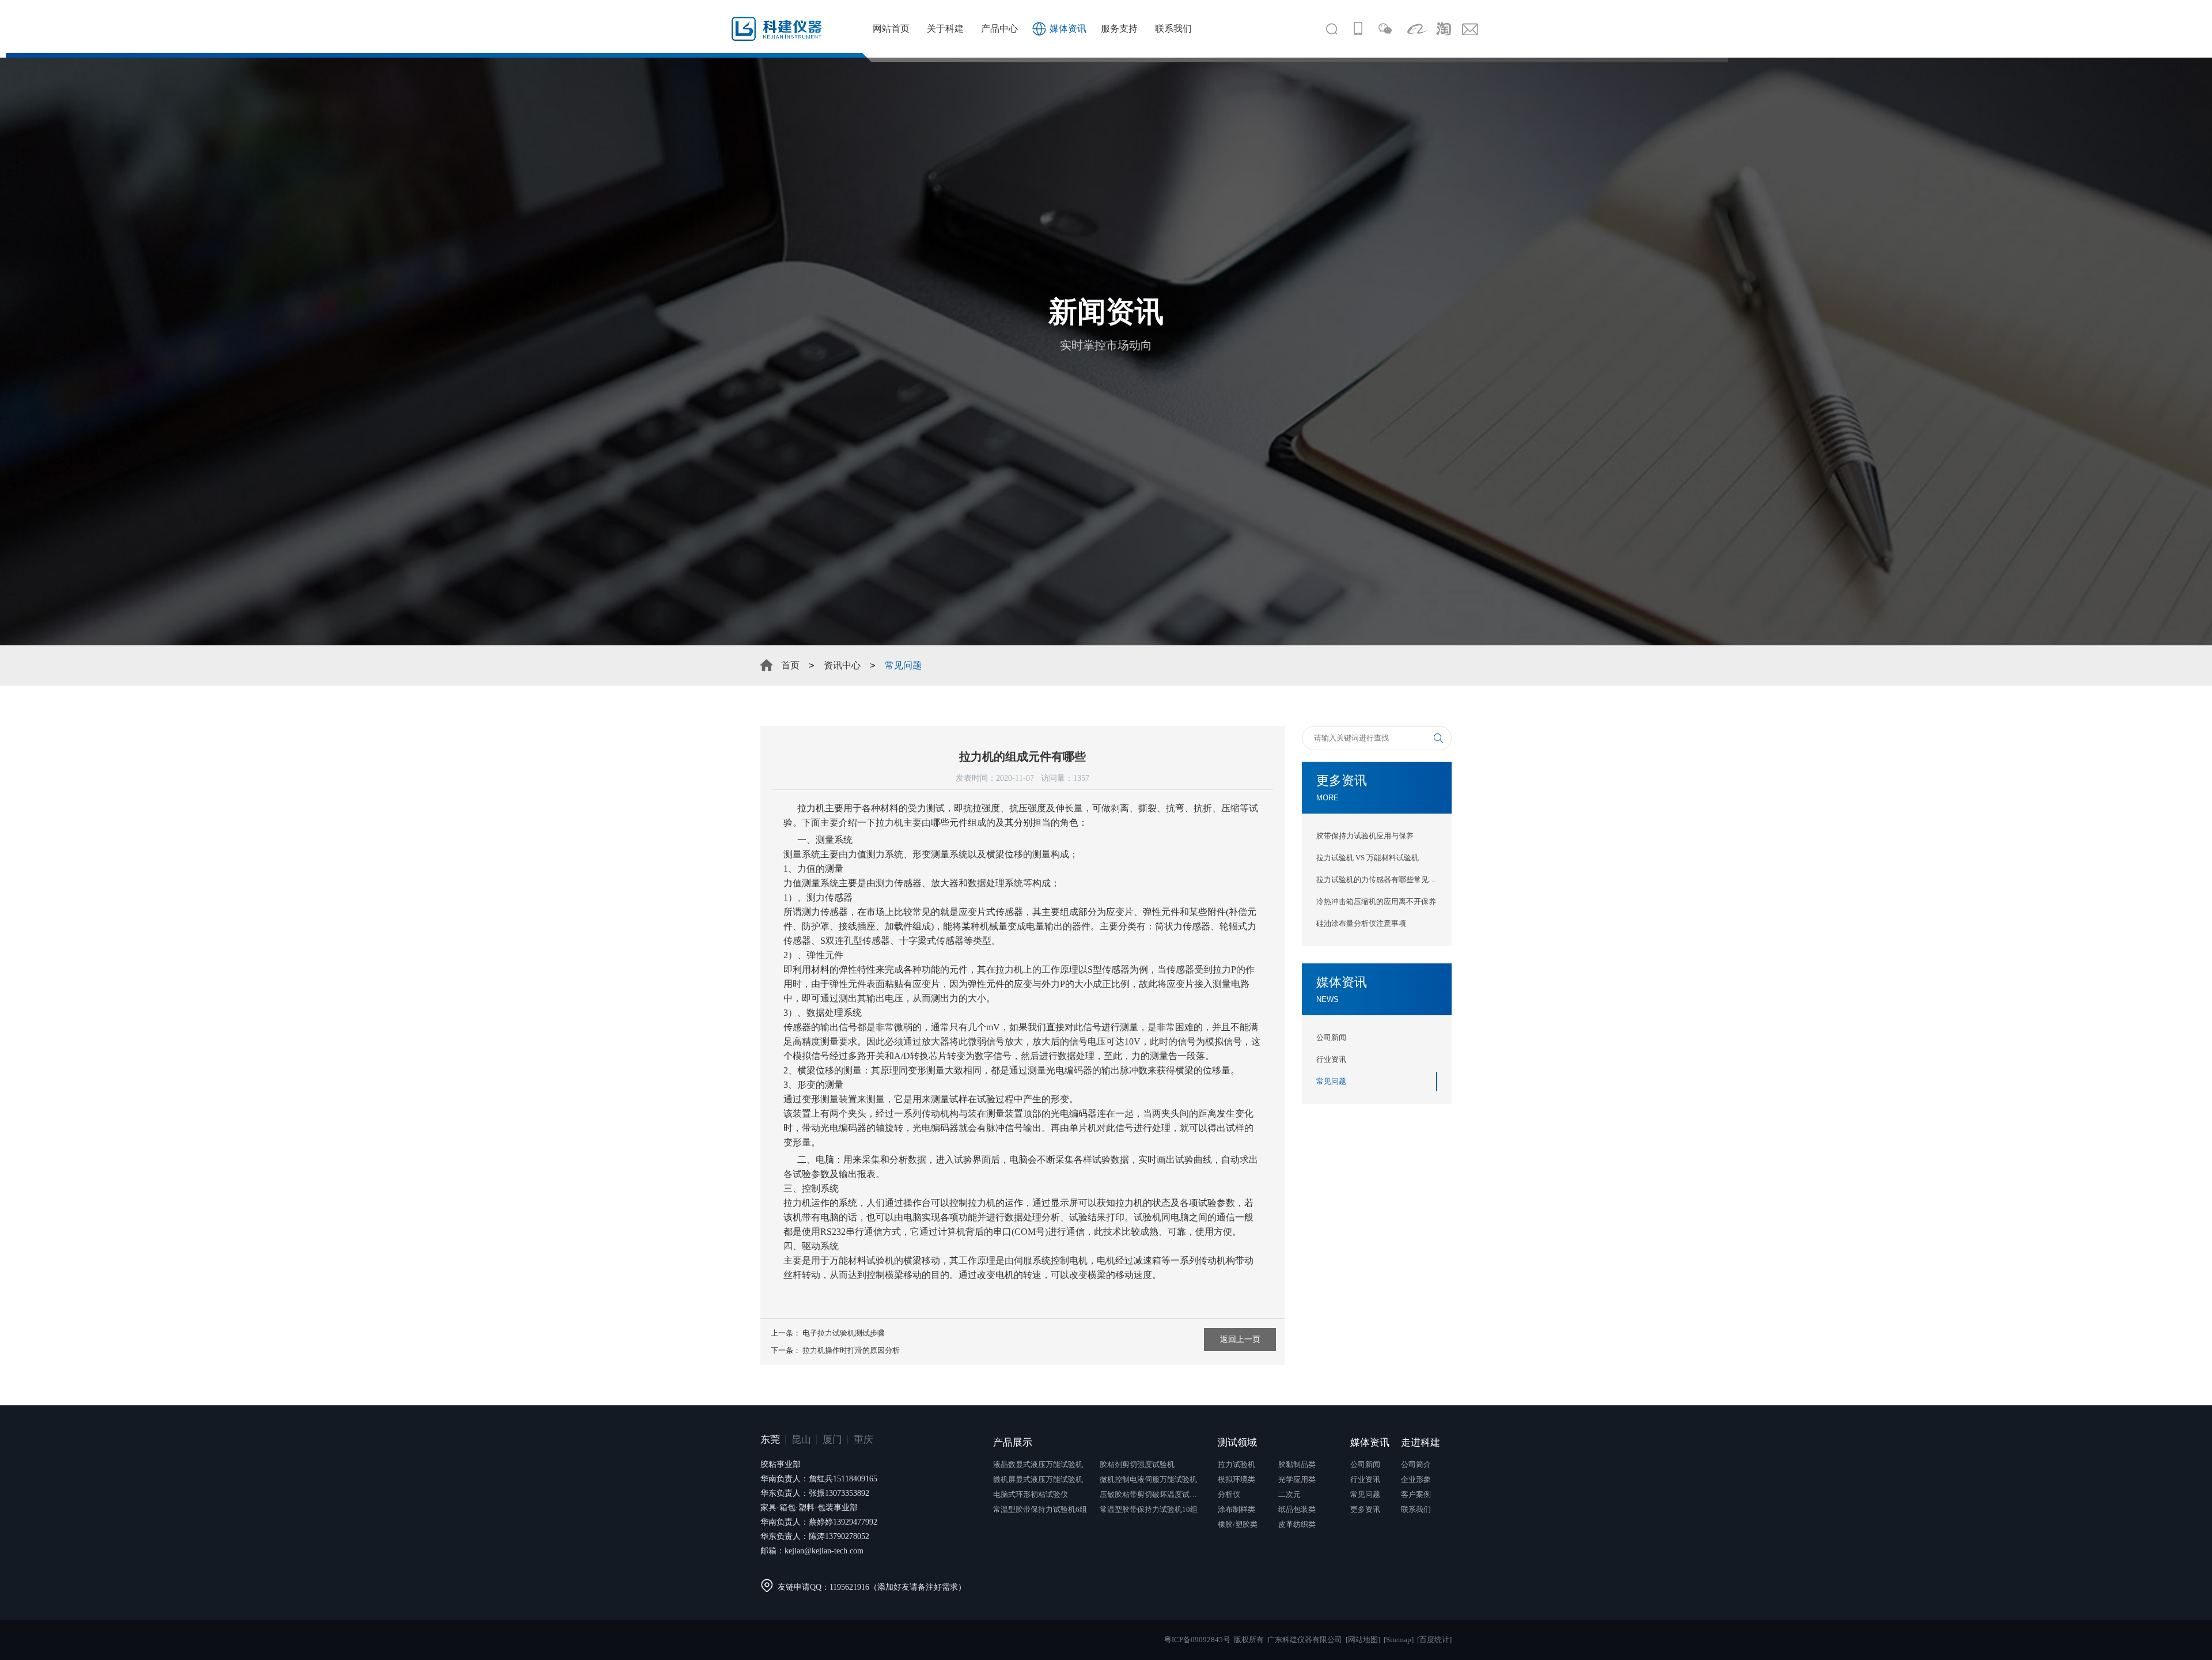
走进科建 (1421, 1442)
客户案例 (1416, 1494)
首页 (790, 665)
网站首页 (891, 29)
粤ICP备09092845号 (1197, 1640)
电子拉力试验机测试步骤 (844, 1333)
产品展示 (1013, 1442)
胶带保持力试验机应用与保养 (1365, 836)
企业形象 (1416, 1479)
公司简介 (1416, 1464)
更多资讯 (1365, 1509)
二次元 (1289, 1494)
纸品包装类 (1297, 1509)
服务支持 (1119, 29)
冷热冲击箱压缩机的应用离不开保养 (1376, 901)
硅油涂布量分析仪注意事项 (1361, 923)
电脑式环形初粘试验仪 (1031, 1494)
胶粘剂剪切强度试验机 (1137, 1464)
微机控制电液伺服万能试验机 (1148, 1479)
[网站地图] (1363, 1640)
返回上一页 (1240, 1339)
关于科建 (945, 29)
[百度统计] (1434, 1640)
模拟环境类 (1236, 1479)
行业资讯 (1331, 1059)
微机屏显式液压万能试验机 (1038, 1479)
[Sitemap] (1399, 1640)
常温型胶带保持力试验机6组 (1040, 1509)
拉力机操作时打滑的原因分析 (851, 1350)
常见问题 (1331, 1081)
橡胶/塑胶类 (1238, 1524)
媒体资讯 (1068, 29)
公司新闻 (1331, 1037)
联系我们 (1173, 29)
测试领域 (1237, 1442)
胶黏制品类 (1297, 1464)
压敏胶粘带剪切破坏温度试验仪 (1152, 1494)
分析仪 (1229, 1494)
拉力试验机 (1236, 1464)
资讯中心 (842, 665)
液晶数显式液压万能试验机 (1038, 1464)
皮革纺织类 (1297, 1524)
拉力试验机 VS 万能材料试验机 (1368, 858)
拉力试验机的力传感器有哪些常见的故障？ (1377, 880)
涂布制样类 (1236, 1509)
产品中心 (999, 29)
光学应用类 (1297, 1479)
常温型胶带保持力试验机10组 (1149, 1509)
